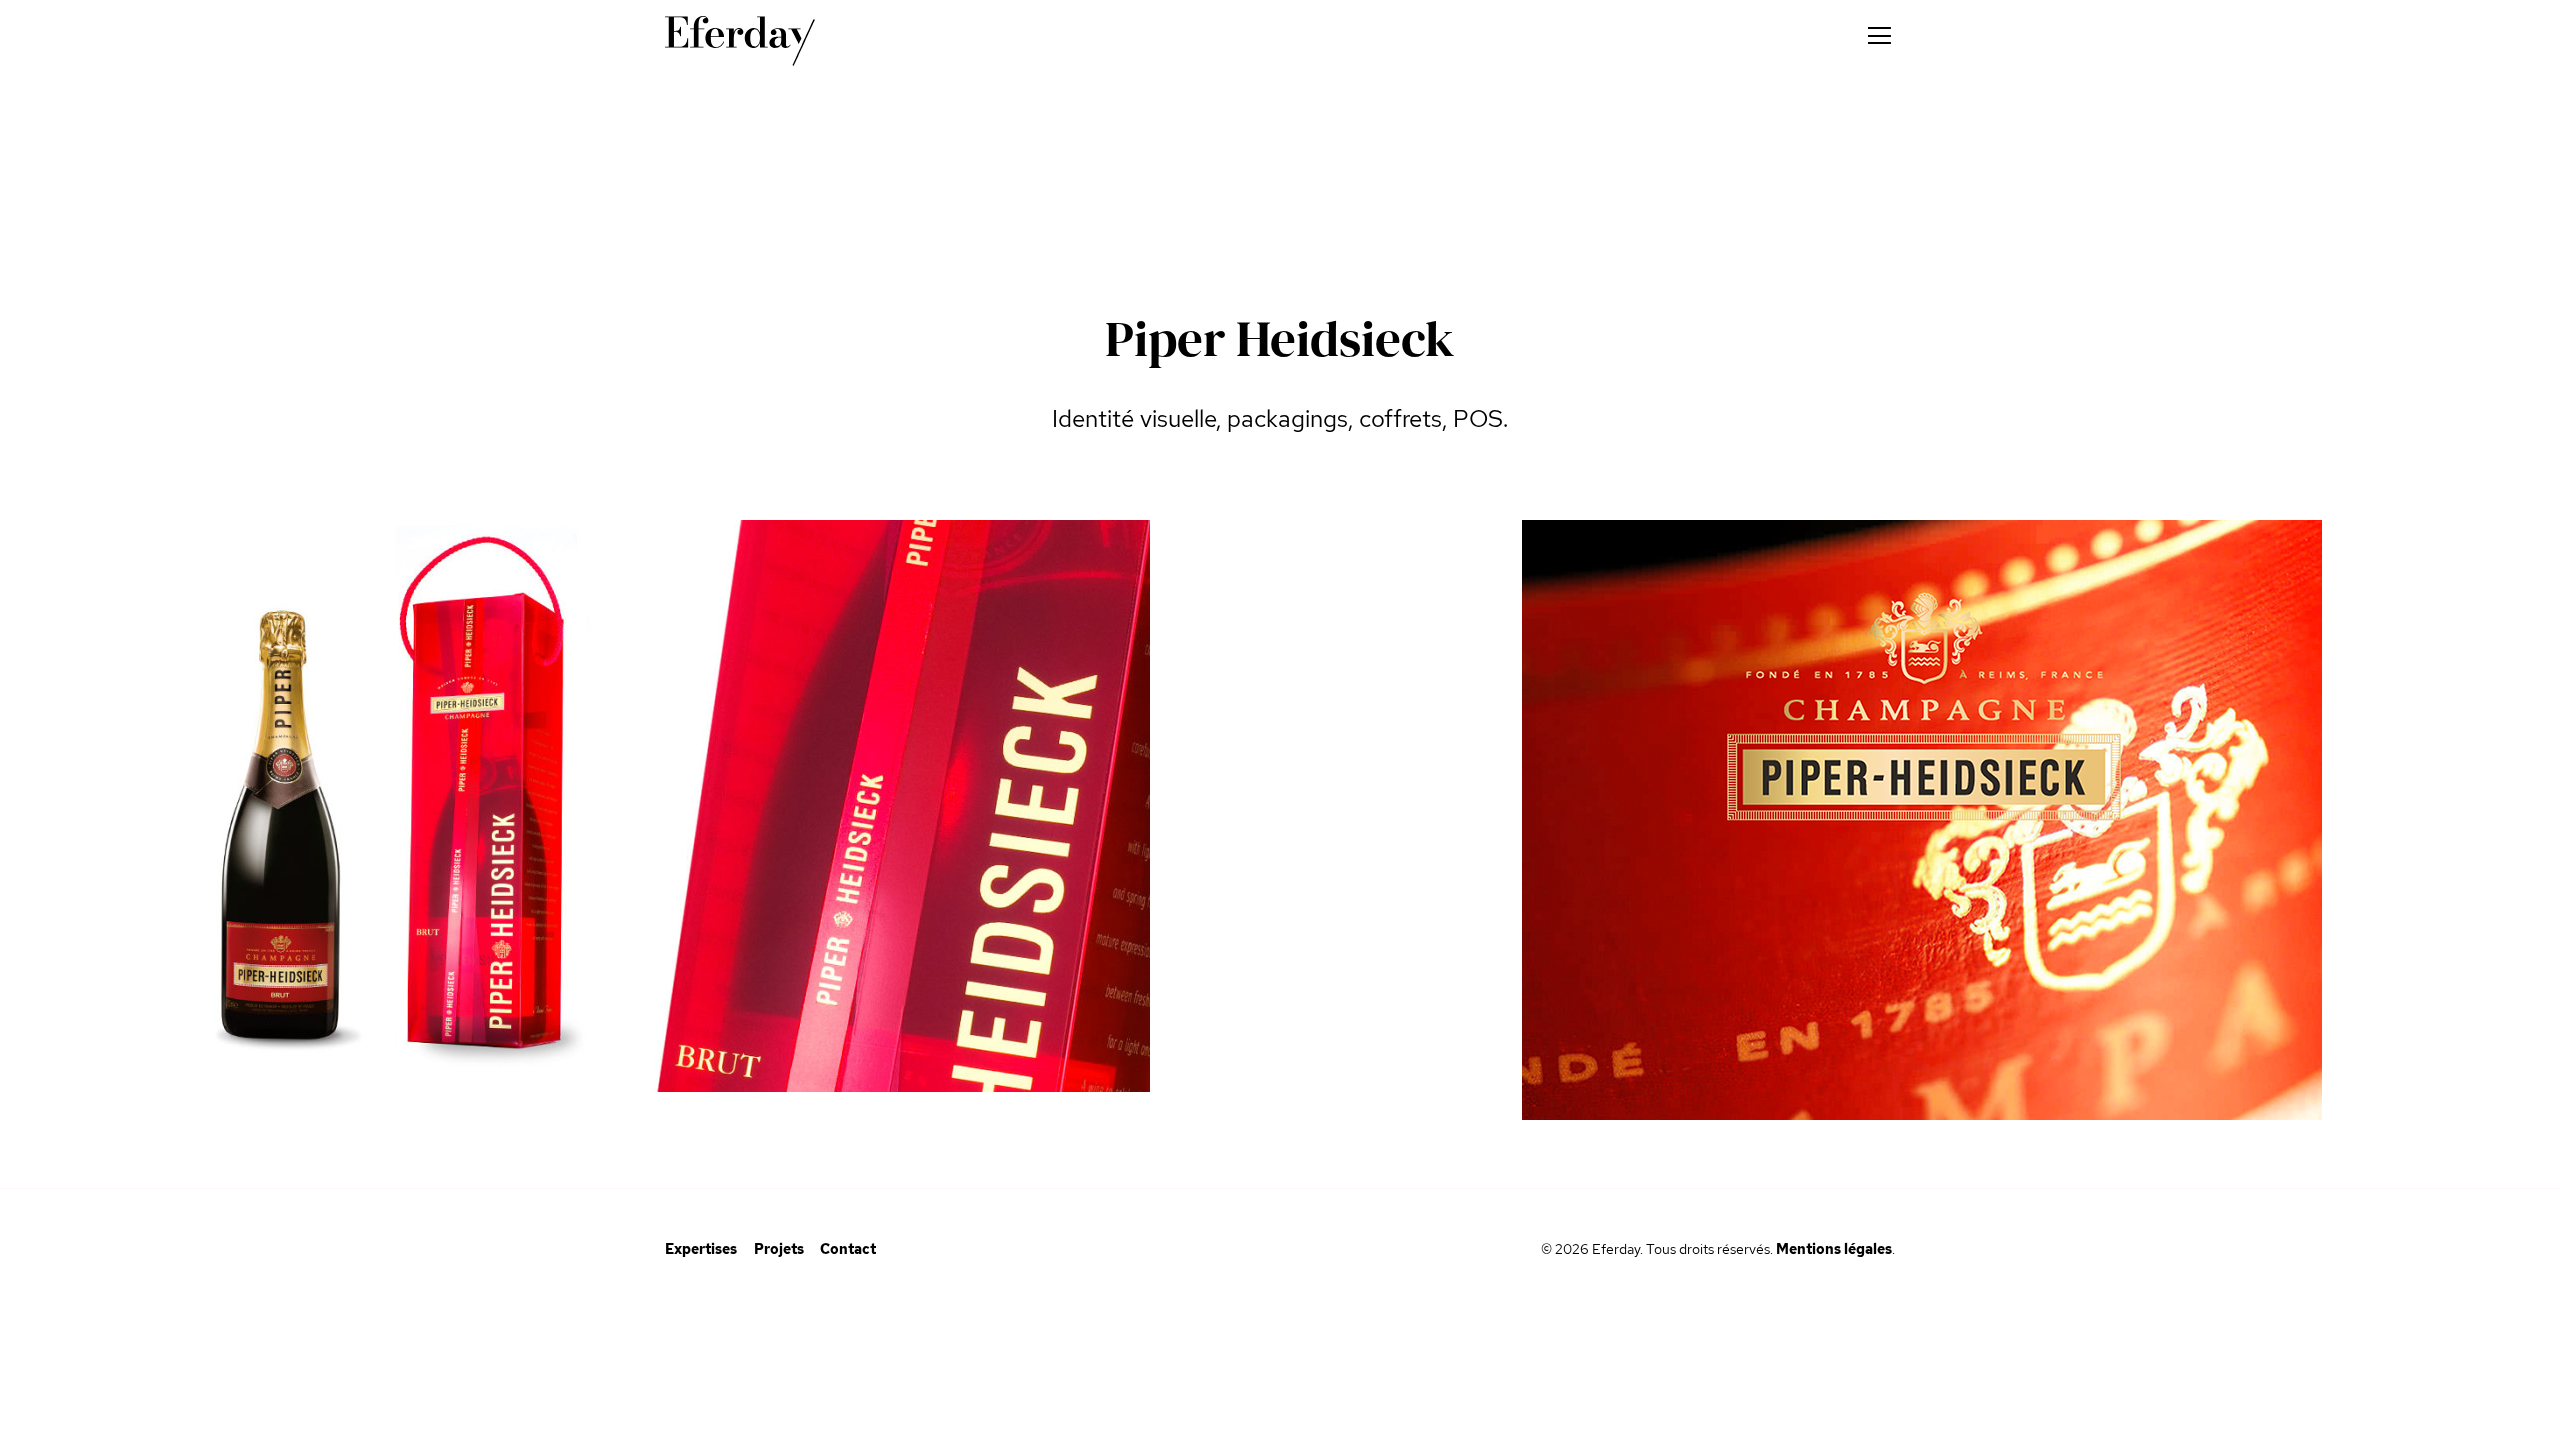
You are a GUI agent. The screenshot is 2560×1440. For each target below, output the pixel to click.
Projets (779, 1249)
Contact (848, 1249)
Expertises (701, 1249)
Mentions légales (1834, 1249)
